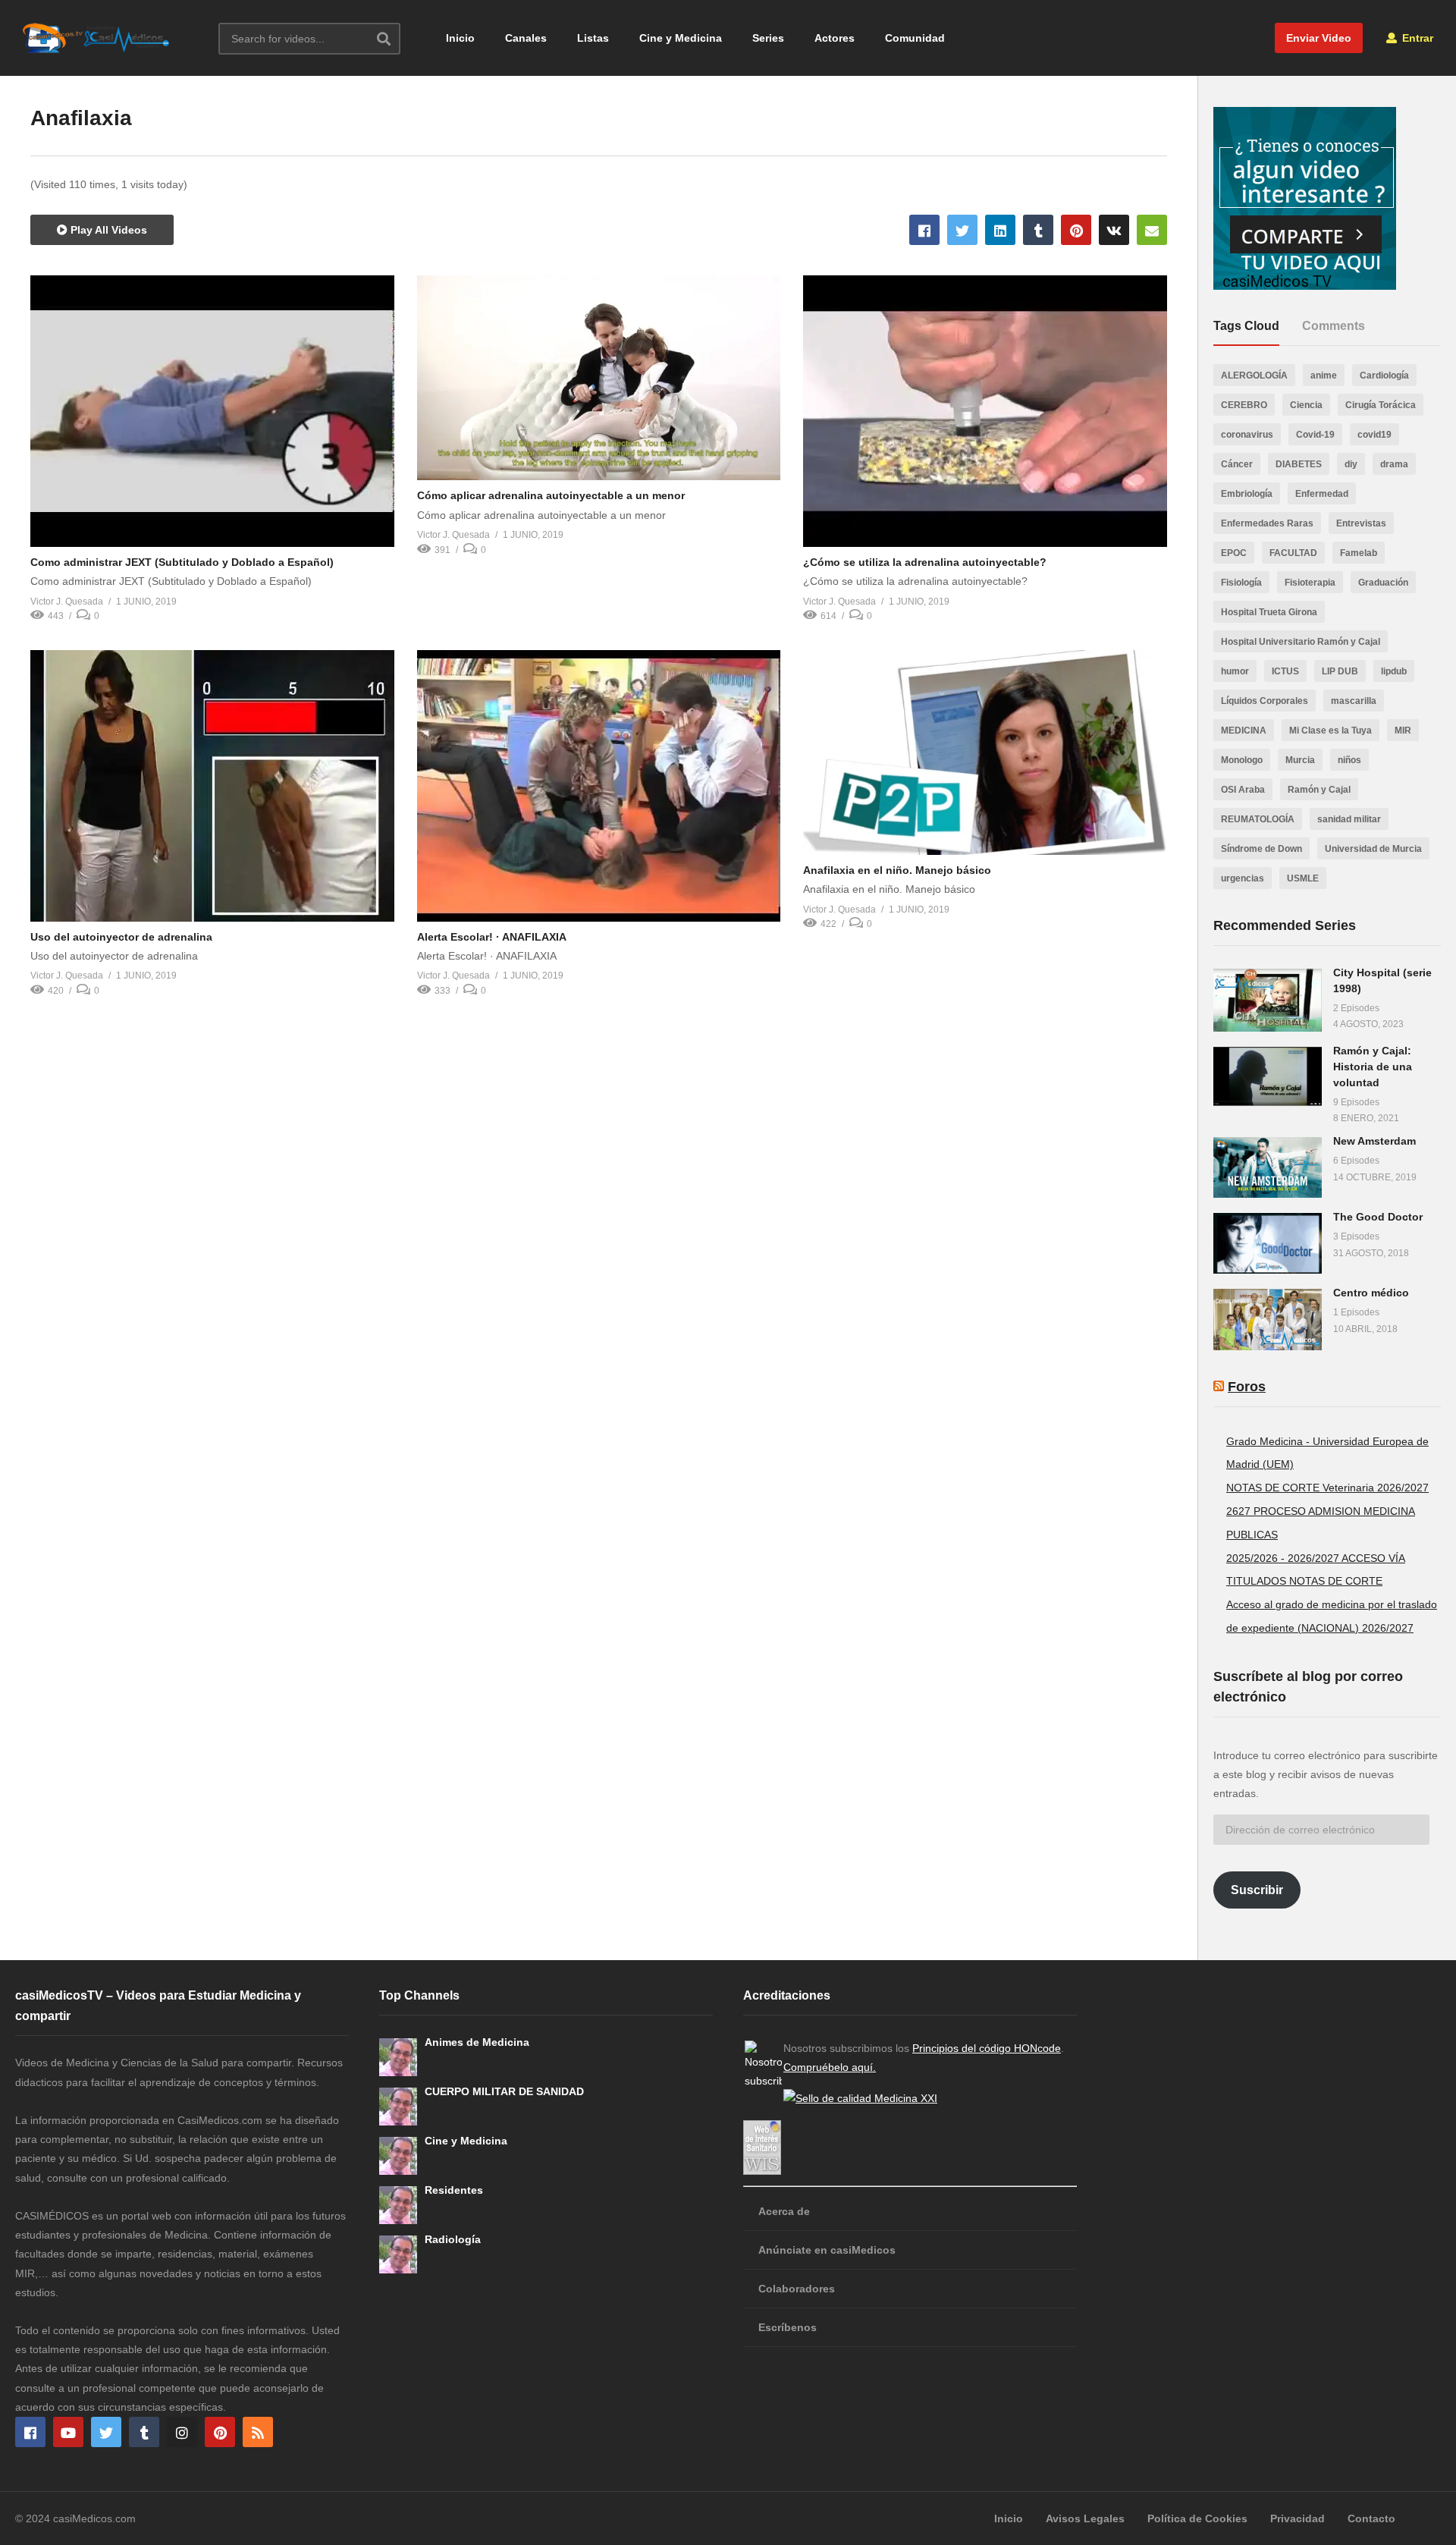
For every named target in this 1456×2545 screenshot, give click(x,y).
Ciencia (1306, 405)
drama (1394, 464)
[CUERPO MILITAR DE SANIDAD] (398, 2107)
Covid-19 (1315, 435)
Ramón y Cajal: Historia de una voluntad (1373, 1067)
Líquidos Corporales (1265, 701)
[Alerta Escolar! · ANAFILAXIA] (599, 786)
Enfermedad (1322, 494)
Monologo (1242, 760)
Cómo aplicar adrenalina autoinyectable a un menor (551, 495)
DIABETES (1299, 464)
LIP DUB (1340, 671)
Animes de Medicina (477, 2042)
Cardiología (1384, 375)
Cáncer (1237, 464)
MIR (1403, 731)
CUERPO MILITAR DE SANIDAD (504, 2091)
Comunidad (915, 38)
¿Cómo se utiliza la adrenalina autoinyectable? (925, 562)
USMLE (1303, 878)
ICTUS (1285, 671)
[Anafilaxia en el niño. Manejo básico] (985, 753)
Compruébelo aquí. (830, 2067)
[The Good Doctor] (1268, 1243)
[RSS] (258, 2432)
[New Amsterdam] (1268, 1167)
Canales (526, 38)
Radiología (453, 2239)
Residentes (454, 2190)
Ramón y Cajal (1319, 790)
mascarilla (1354, 701)
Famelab (1359, 553)
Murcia (1300, 760)
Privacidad (1298, 2518)
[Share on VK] (1114, 230)
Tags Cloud (1246, 326)
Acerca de (784, 2211)
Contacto (1371, 2518)
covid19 (1374, 435)
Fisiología (1241, 583)
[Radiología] (398, 2254)
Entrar (1416, 38)
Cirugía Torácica (1381, 405)
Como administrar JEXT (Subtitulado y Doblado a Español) (182, 562)
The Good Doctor (1378, 1217)
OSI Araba (1243, 790)
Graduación (1383, 583)
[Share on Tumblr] (1038, 230)
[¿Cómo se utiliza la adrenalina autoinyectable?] (985, 411)
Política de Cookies (1197, 2518)
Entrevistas (1361, 523)
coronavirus (1247, 435)
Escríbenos (788, 2327)
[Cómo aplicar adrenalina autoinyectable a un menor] (599, 378)
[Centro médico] (1268, 1319)
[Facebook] (30, 2432)
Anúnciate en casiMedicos (827, 2250)
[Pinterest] (220, 2432)
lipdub (1394, 671)
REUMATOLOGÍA (1258, 819)
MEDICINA (1244, 731)
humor (1235, 671)
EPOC (1234, 553)
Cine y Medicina (681, 38)
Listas (593, 38)
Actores (835, 38)
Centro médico (1371, 1293)
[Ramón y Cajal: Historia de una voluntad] (1268, 1076)
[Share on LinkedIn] (1000, 230)
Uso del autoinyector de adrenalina (121, 937)
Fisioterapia (1310, 583)
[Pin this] (1076, 230)
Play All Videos (107, 230)
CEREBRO (1244, 405)
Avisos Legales (1085, 2518)
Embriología (1247, 494)
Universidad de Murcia (1373, 849)
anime (1324, 375)
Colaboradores (797, 2289)
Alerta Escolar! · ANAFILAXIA (492, 937)
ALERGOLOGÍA (1254, 375)
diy (1351, 464)
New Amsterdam (1374, 1141)
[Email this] (1152, 230)
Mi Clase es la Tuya (1330, 731)
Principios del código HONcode (987, 2048)
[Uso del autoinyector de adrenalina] (212, 786)
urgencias (1243, 878)
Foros (1247, 1387)
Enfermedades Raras (1267, 523)
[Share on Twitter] (962, 230)
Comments (1334, 326)
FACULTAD (1293, 553)
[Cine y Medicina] (398, 2156)
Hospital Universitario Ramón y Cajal (1301, 642)
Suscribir (1257, 1890)
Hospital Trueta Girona (1269, 612)
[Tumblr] (144, 2432)
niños (1349, 760)
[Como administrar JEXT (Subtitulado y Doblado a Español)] (212, 411)
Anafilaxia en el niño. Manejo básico (897, 870)
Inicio (460, 38)
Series (768, 38)
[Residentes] (398, 2205)
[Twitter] (106, 2432)
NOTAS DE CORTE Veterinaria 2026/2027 (1327, 1488)
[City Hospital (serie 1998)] (1268, 1000)
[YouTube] (68, 2432)
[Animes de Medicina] (398, 2057)
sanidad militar (1349, 819)
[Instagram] (182, 2432)
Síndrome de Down (1261, 849)
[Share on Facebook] (924, 230)
